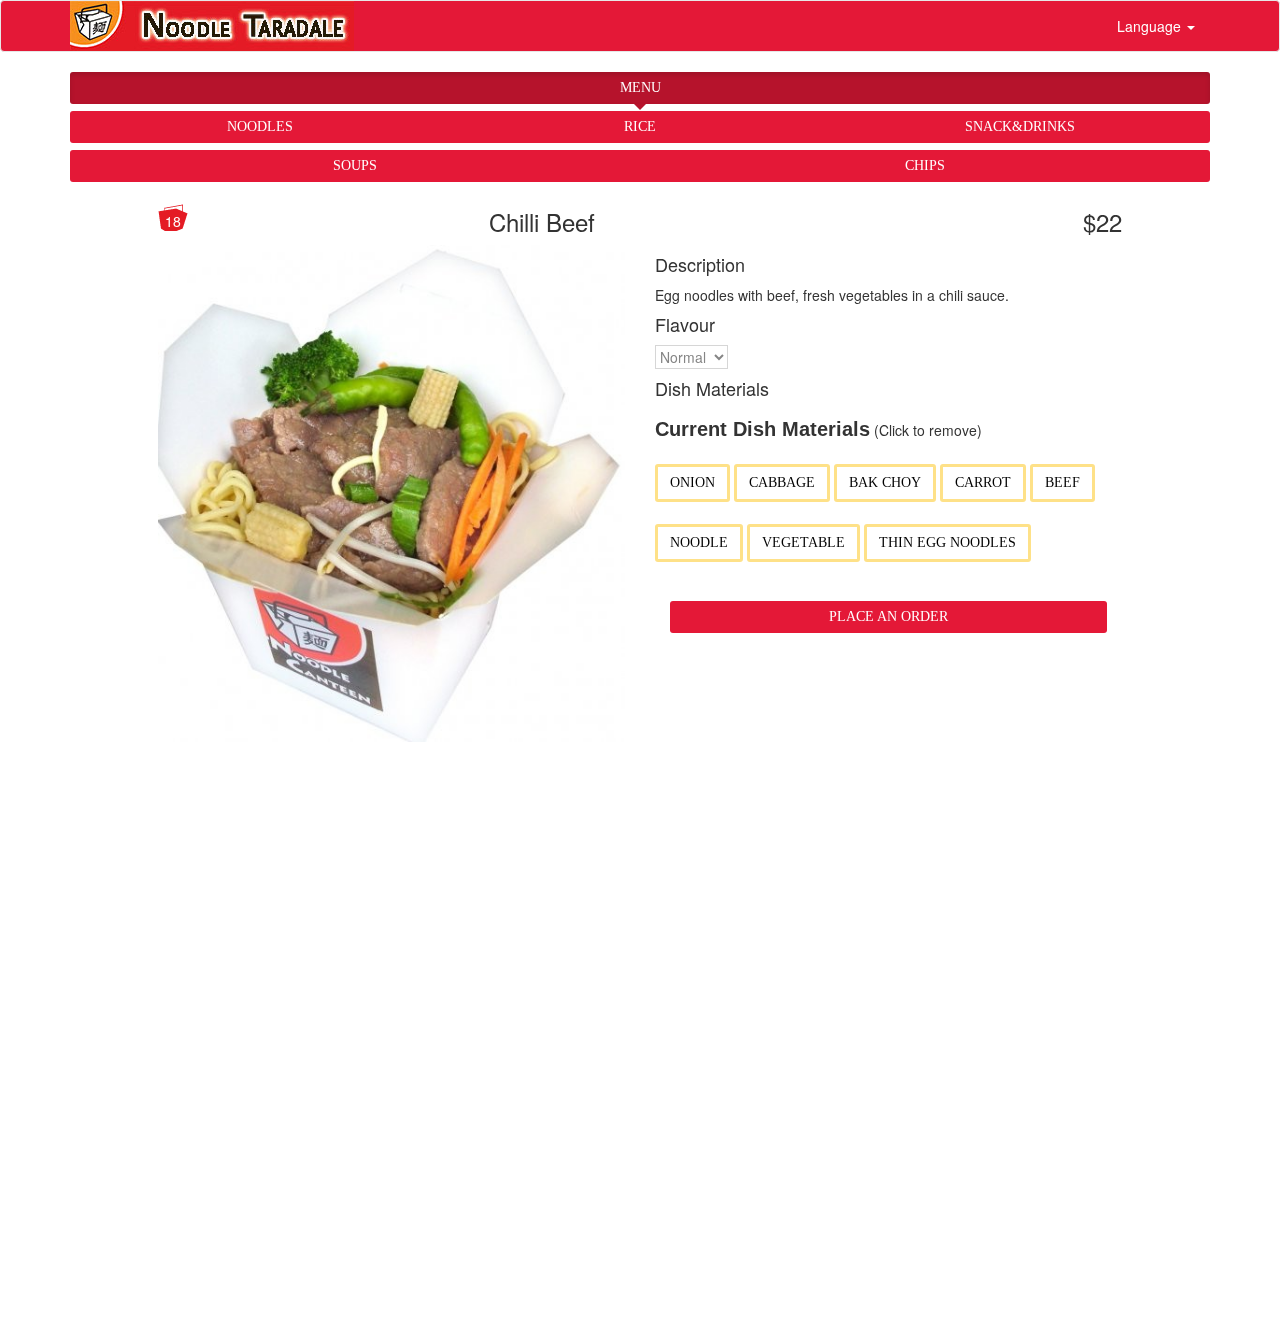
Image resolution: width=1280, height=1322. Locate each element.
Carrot (983, 482)
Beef (1062, 482)
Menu (640, 87)
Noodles (260, 126)
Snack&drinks (1020, 126)
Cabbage (782, 482)
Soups (355, 165)
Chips (925, 165)
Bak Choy (885, 482)
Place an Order (888, 616)
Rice (640, 126)
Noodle (699, 542)
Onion (692, 482)
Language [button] (1151, 26)
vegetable (803, 542)
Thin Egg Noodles (947, 542)
